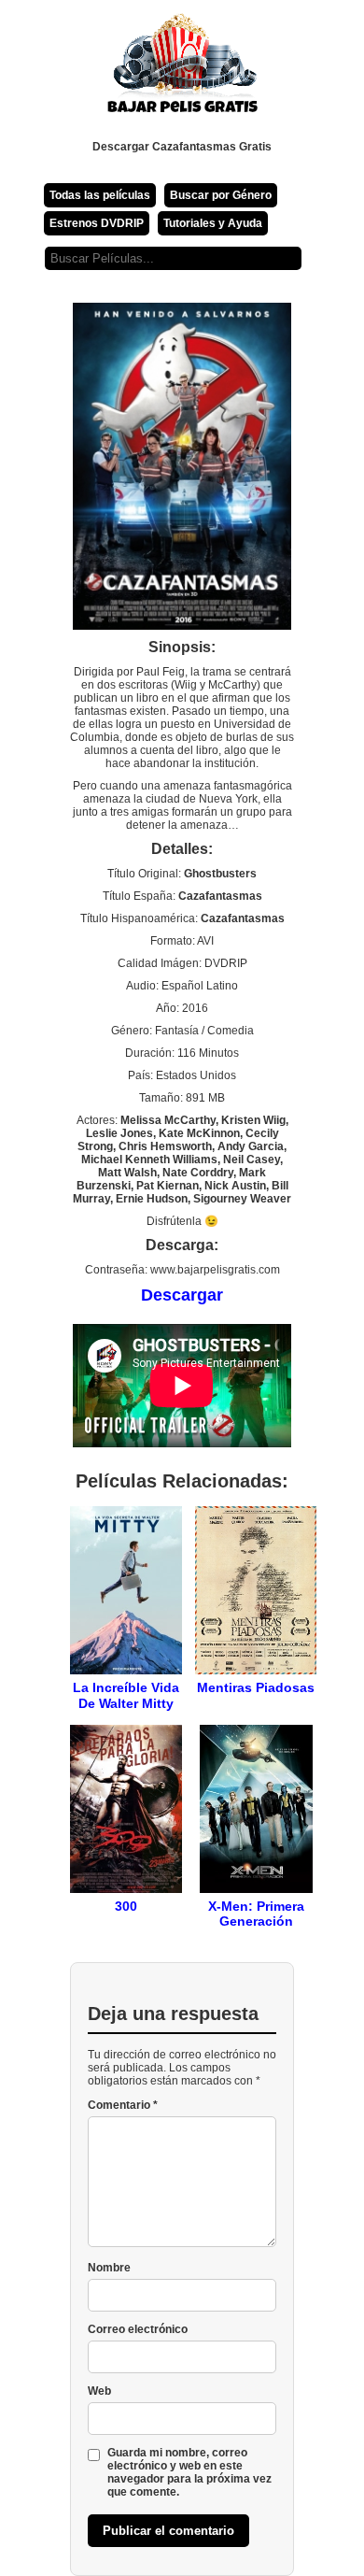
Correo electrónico (138, 2329)
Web (99, 2391)
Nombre (109, 2268)
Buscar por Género (221, 195)
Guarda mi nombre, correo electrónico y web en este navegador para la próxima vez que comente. (189, 2472)
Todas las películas (100, 195)
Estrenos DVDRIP (97, 223)
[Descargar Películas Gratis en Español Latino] (182, 70)
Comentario (123, 2105)
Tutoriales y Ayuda (213, 223)
